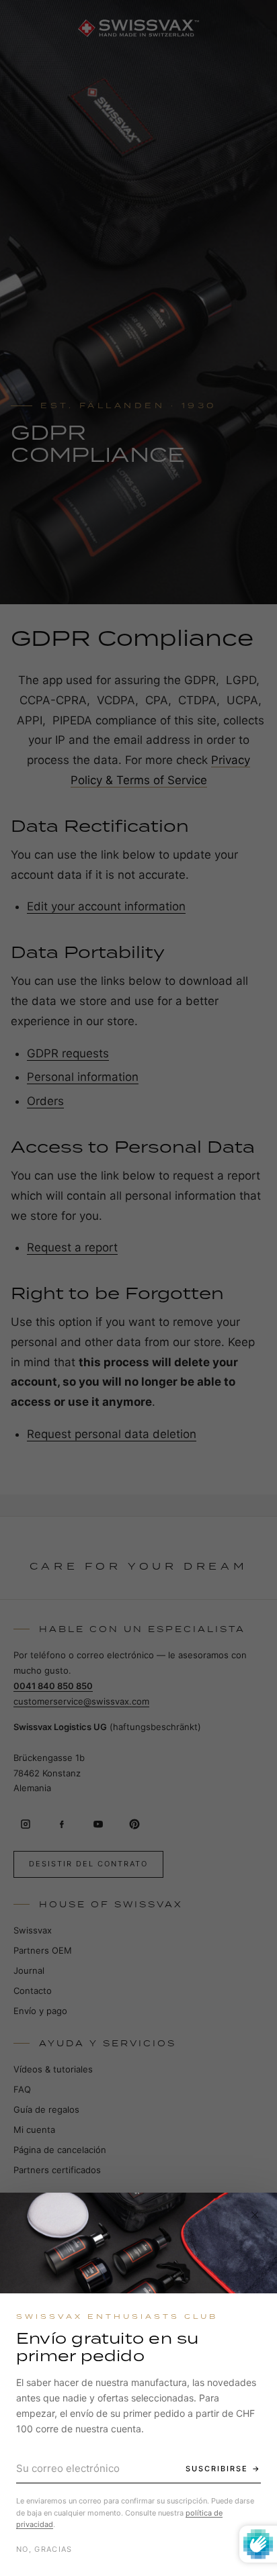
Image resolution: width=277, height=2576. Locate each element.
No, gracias (44, 2549)
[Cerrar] (255, 2215)
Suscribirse (217, 2469)
